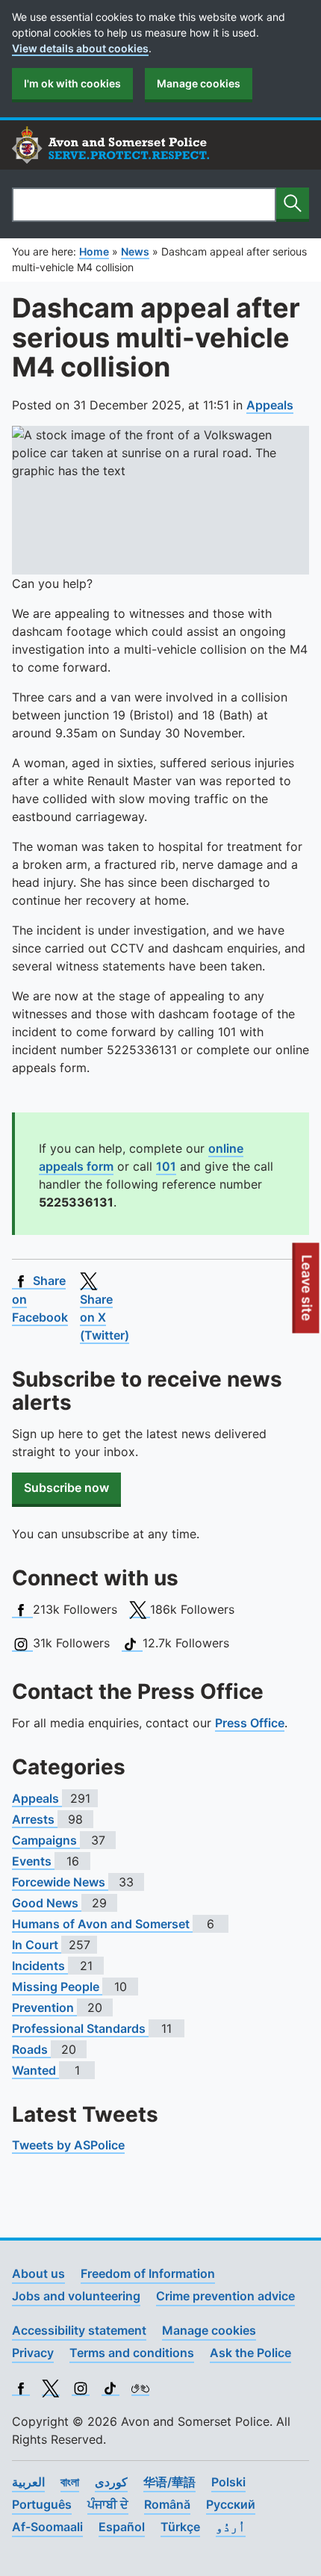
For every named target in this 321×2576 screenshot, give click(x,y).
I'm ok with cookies (72, 83)
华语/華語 (169, 2482)
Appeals (270, 405)
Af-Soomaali (47, 2527)
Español (122, 2527)
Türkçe (180, 2527)
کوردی (111, 2482)
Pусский (231, 2504)
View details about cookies (80, 48)
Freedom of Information (148, 2273)
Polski (228, 2482)
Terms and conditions (132, 2353)
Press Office (250, 1723)
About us (38, 2273)
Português (42, 2504)
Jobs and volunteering (76, 2296)
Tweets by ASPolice (68, 2145)
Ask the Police (250, 2353)
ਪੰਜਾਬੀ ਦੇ (108, 2504)
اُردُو (231, 2527)
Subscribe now (66, 1487)
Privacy (33, 2353)
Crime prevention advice (225, 2296)
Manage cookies (199, 83)
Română (167, 2504)
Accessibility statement (79, 2330)
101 (166, 1166)
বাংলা (70, 2482)
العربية (28, 2482)
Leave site (308, 1294)
